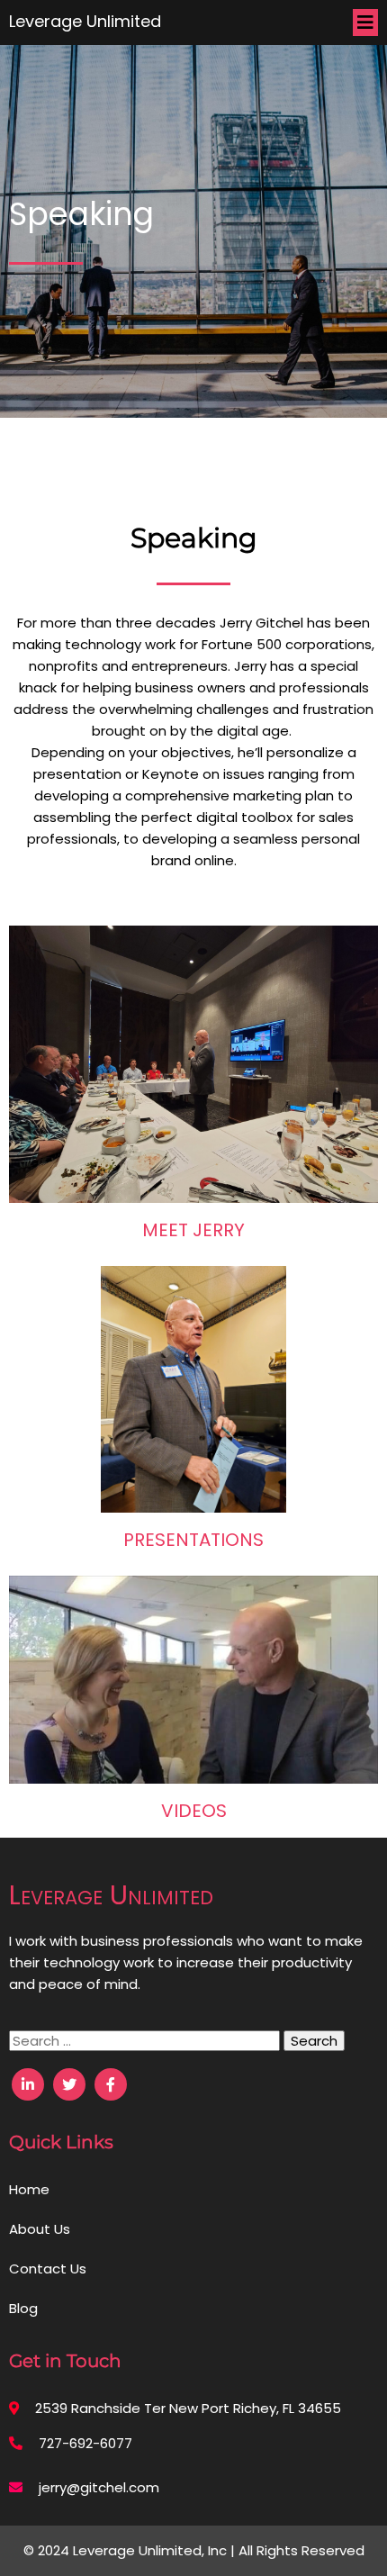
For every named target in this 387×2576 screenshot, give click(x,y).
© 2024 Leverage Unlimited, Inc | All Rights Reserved (194, 2550)
